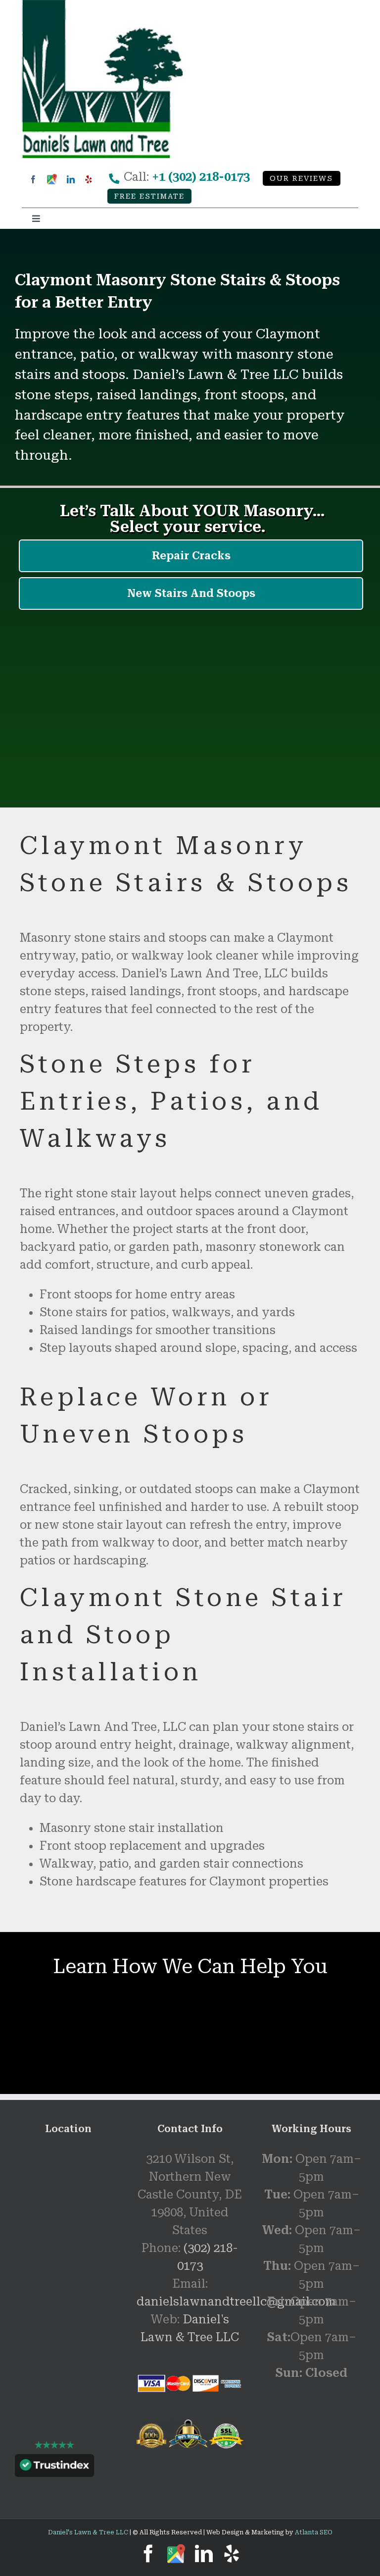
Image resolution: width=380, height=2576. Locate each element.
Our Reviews (301, 179)
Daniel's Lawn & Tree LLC (88, 2532)
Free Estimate (149, 196)
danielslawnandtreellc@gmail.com (236, 2302)
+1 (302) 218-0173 (201, 177)
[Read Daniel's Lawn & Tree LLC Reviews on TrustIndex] (54, 2468)
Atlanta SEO (314, 2532)
